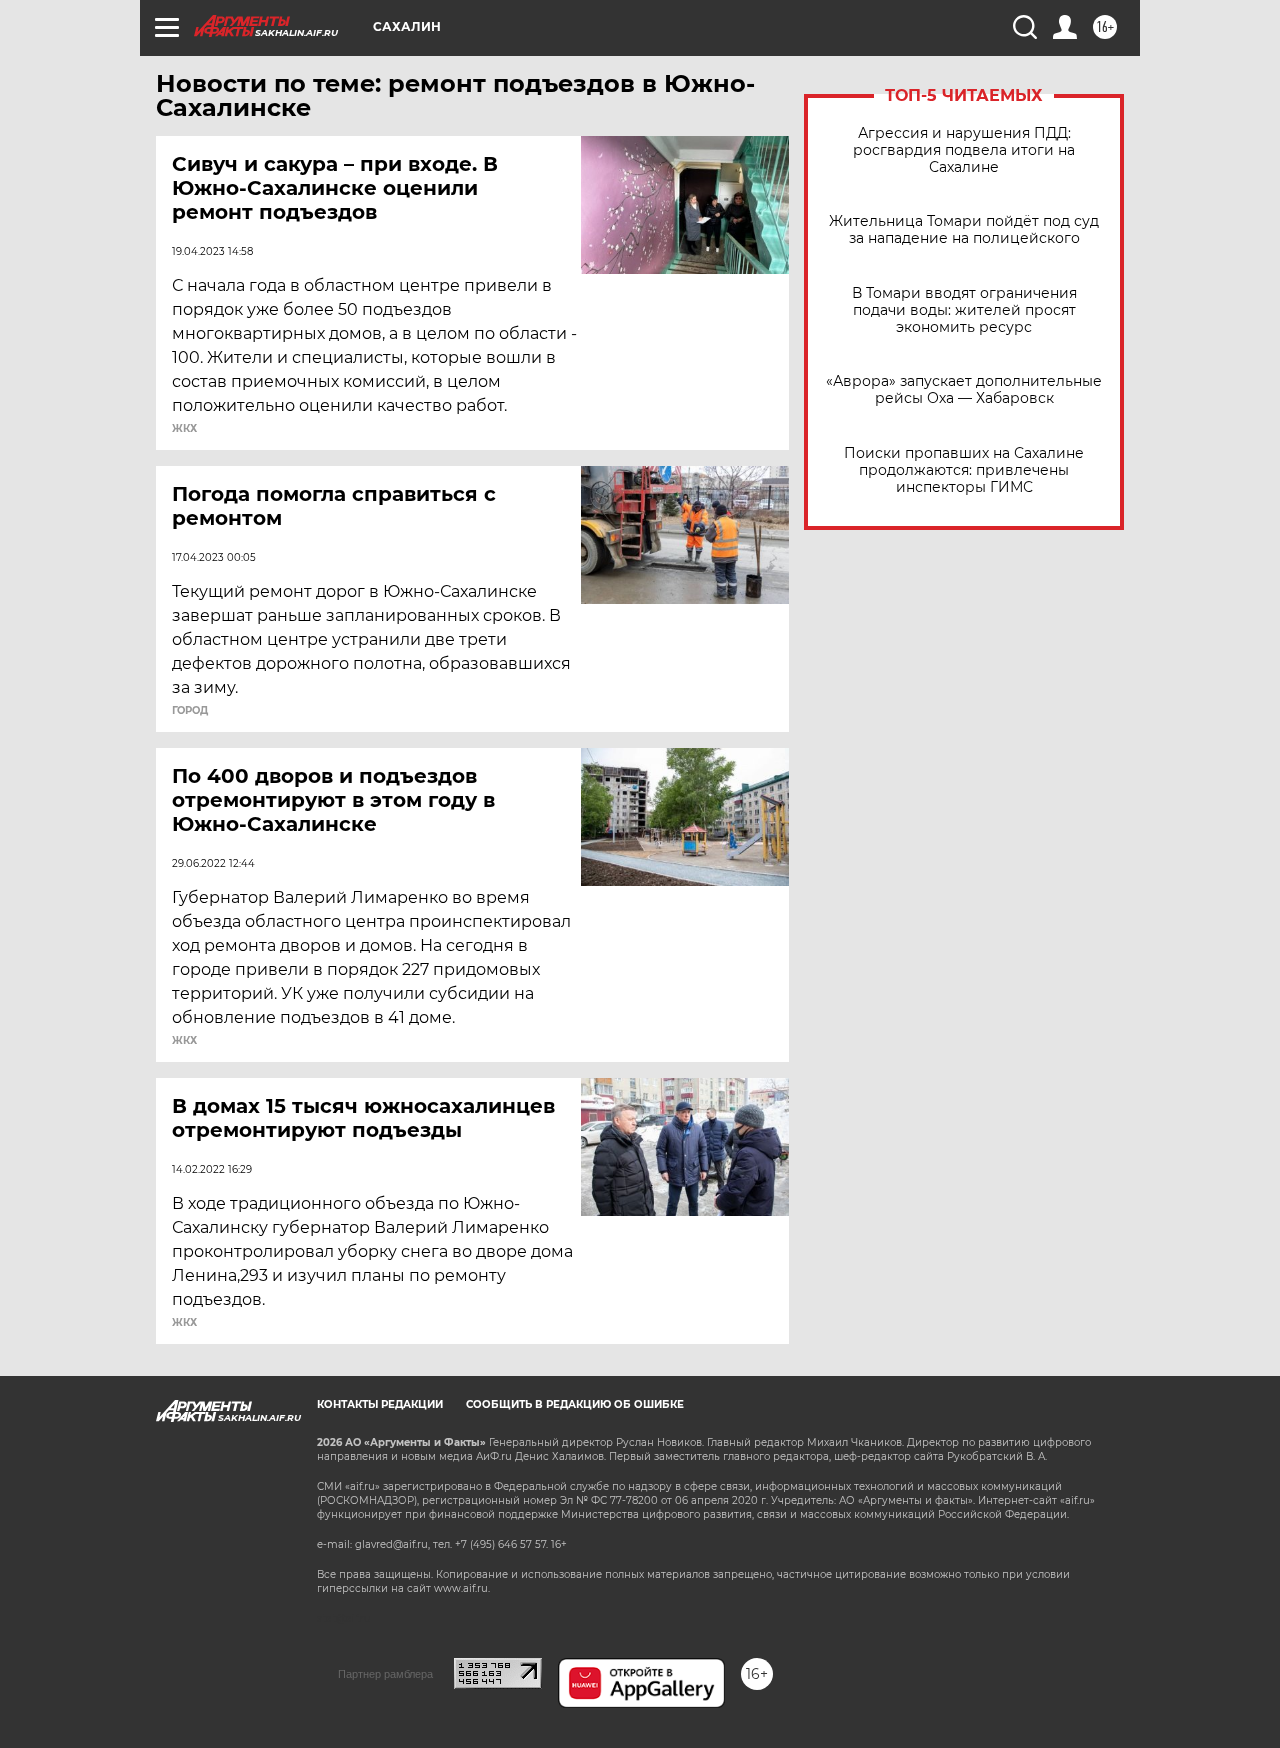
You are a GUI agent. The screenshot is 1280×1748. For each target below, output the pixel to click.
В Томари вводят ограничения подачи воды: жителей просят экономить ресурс (964, 310)
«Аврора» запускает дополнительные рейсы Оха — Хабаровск (964, 390)
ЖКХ (184, 429)
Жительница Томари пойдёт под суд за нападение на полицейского (964, 230)
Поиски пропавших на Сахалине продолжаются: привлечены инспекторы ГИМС (964, 470)
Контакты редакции (380, 1404)
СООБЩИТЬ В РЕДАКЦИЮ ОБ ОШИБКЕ (575, 1404)
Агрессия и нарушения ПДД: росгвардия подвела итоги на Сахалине (964, 150)
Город (190, 711)
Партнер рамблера (385, 1674)
